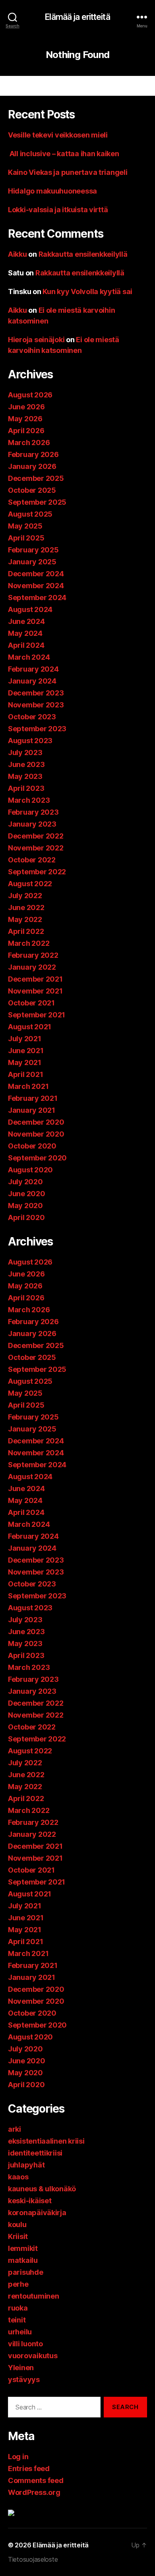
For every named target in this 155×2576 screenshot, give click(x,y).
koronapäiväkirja (37, 2213)
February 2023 (33, 812)
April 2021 (25, 1074)
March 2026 (29, 443)
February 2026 (33, 454)
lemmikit (23, 2248)
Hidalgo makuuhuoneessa (52, 191)
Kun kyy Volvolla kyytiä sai (87, 291)
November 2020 (36, 1134)
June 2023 (26, 764)
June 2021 (26, 1051)
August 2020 (30, 1170)
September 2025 (37, 502)
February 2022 (33, 955)
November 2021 (35, 991)
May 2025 (25, 526)
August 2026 (30, 395)
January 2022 (32, 967)
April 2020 (26, 1217)
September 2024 (37, 598)
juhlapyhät (26, 2165)
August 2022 (30, 884)
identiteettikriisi (35, 2153)
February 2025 (33, 550)
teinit (17, 2320)
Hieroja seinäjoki (36, 340)
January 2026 (32, 466)
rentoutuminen (34, 2296)
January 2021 (32, 1110)
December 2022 (36, 836)
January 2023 (32, 824)
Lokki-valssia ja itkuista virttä (58, 210)
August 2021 (30, 1027)
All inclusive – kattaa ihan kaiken (64, 154)
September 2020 (37, 1158)
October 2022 (32, 860)
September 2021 (37, 1015)
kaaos (18, 2177)
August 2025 (30, 514)
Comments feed (36, 2480)
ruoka (18, 2308)
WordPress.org (34, 2492)
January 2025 (32, 562)
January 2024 (32, 681)
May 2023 (25, 776)
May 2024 (25, 633)
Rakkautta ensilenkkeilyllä (83, 254)
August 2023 (30, 741)
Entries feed (29, 2469)
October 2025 (32, 490)
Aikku (17, 254)
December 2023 (36, 693)
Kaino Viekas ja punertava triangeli (68, 172)
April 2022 (26, 931)
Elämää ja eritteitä (77, 17)
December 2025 (36, 478)
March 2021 (28, 1086)
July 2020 (25, 1182)
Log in (18, 2457)
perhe (18, 2284)
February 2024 (33, 669)
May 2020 (25, 1206)
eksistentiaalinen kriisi (46, 2141)
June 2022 (26, 907)
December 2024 (36, 574)
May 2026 (25, 419)
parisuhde (26, 2272)
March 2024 (29, 657)
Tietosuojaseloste (33, 2559)
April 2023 (26, 788)
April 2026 (26, 431)
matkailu (23, 2260)
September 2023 (37, 729)
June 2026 (26, 407)
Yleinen (21, 2368)
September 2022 (37, 872)
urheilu (20, 2332)
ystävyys (24, 2379)
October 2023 (32, 717)
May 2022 (25, 919)
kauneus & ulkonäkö (42, 2189)
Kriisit (18, 2236)
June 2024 (26, 621)
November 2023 (36, 705)
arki (15, 2129)
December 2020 (36, 1122)
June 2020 (27, 1194)
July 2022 (25, 896)
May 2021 (25, 1062)
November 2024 (36, 586)
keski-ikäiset (30, 2201)
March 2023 (29, 800)
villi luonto (25, 2344)
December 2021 (35, 979)
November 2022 (36, 848)
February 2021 (33, 1098)
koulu (17, 2224)
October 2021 (31, 1003)
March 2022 (29, 943)
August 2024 (30, 609)
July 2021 (25, 1039)
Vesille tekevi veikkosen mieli (58, 135)
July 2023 (25, 752)
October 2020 (32, 1146)
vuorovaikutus (33, 2356)
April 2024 (26, 645)
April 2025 (26, 538)
